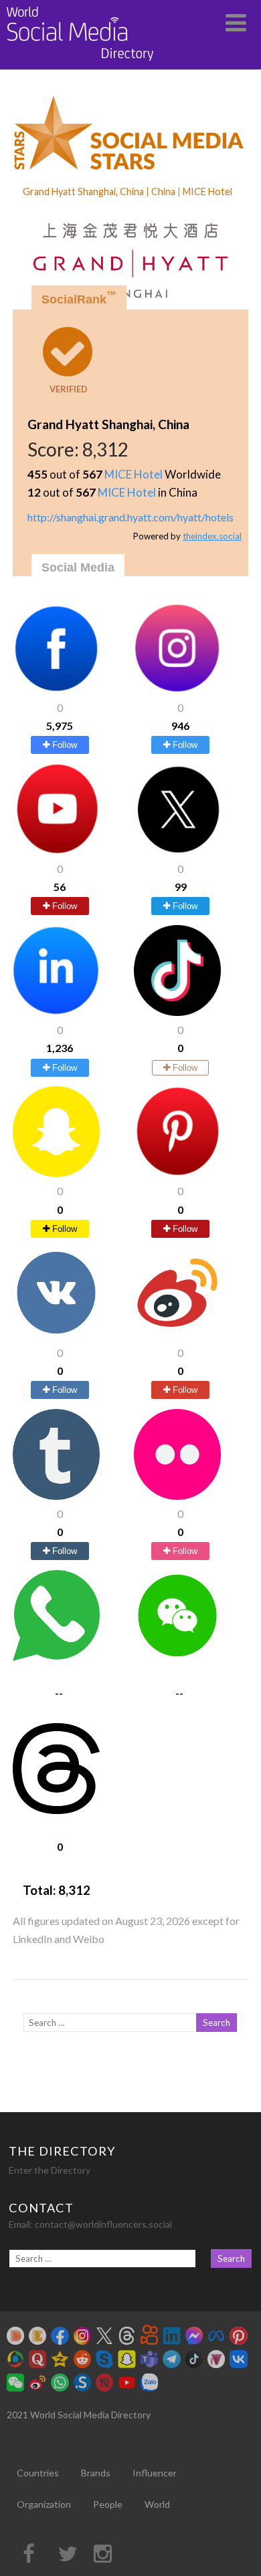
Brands (96, 2473)
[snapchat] (56, 1173)
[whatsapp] (56, 1657)
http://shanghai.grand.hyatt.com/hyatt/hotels (130, 517)
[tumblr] (56, 1496)
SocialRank (79, 298)
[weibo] (177, 1334)
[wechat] (177, 1657)
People (108, 2504)
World (157, 2504)
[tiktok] (177, 1012)
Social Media (78, 567)
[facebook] (56, 689)
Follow (63, 745)
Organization (44, 2504)
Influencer (155, 2473)
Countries (38, 2473)
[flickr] (177, 1496)
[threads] (56, 1810)
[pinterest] (177, 1173)
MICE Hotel (134, 474)
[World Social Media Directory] (80, 63)
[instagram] (177, 689)
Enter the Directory (50, 2170)
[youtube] (56, 851)
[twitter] (177, 851)
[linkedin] (56, 1012)
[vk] (56, 1334)
